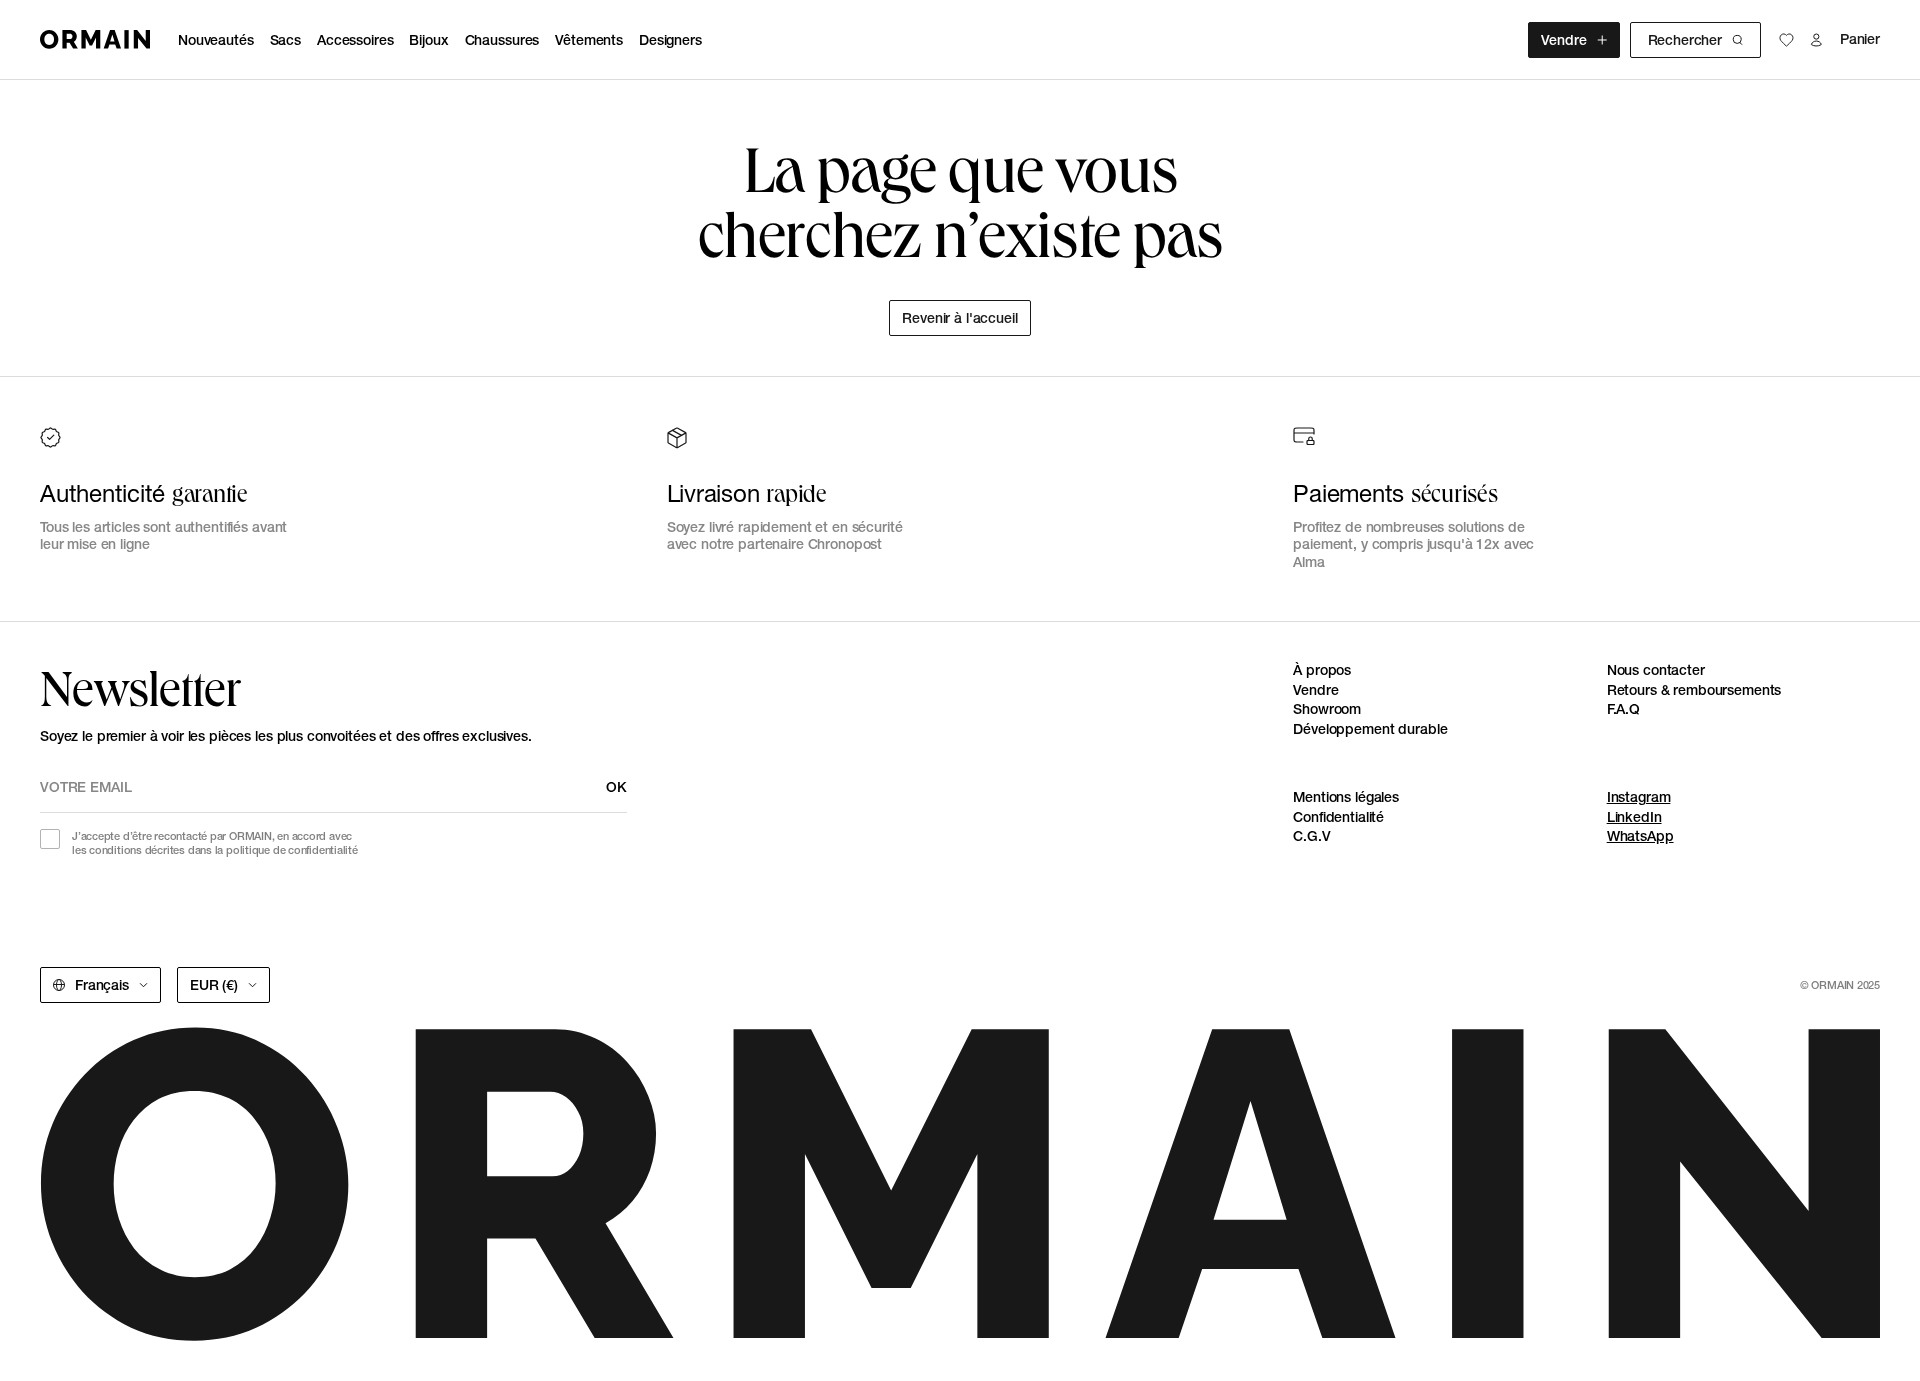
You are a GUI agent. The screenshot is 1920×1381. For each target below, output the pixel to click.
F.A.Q (1623, 709)
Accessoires (355, 40)
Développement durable (1370, 729)
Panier (1860, 39)
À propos (1322, 670)
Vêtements (589, 40)
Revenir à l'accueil (959, 318)
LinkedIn (1634, 817)
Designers (670, 40)
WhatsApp (1640, 836)
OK (616, 787)
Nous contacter (1656, 670)
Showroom (1327, 709)
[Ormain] (95, 39)
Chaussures (502, 40)
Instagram (1639, 797)
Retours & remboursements (1694, 690)
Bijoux (428, 40)
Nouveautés (216, 40)
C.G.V (1311, 836)
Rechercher (1685, 40)
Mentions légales (1346, 797)
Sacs (285, 40)
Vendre (1563, 40)
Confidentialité (1338, 817)
